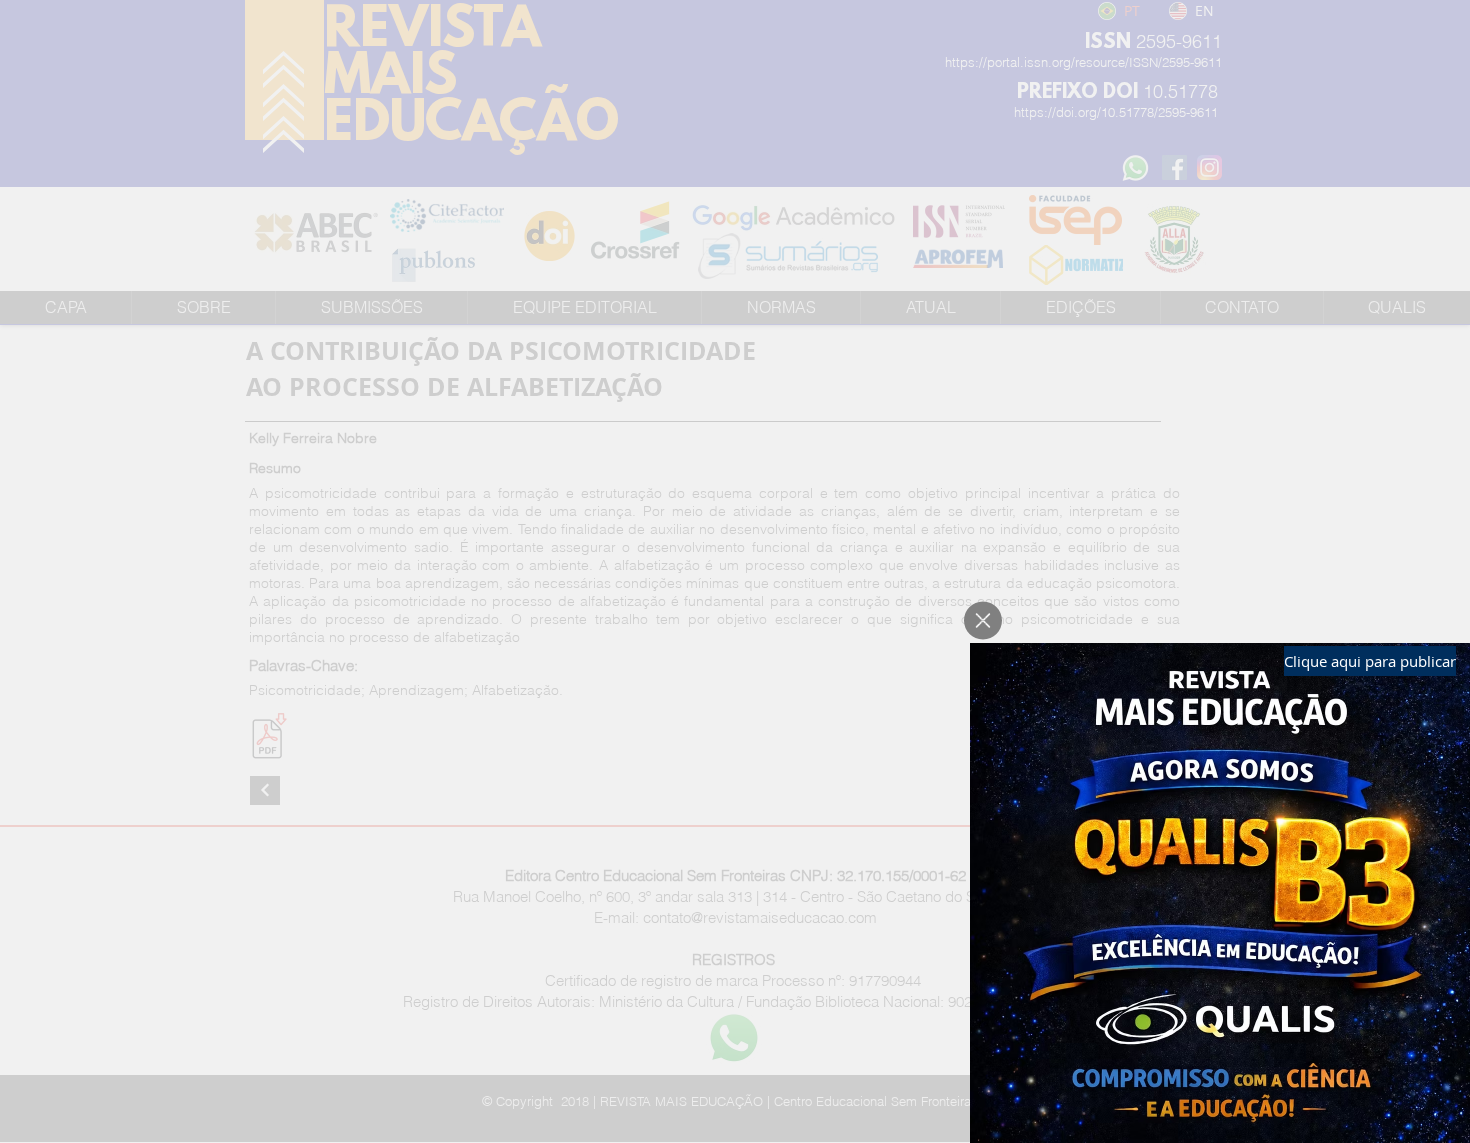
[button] (983, 620)
